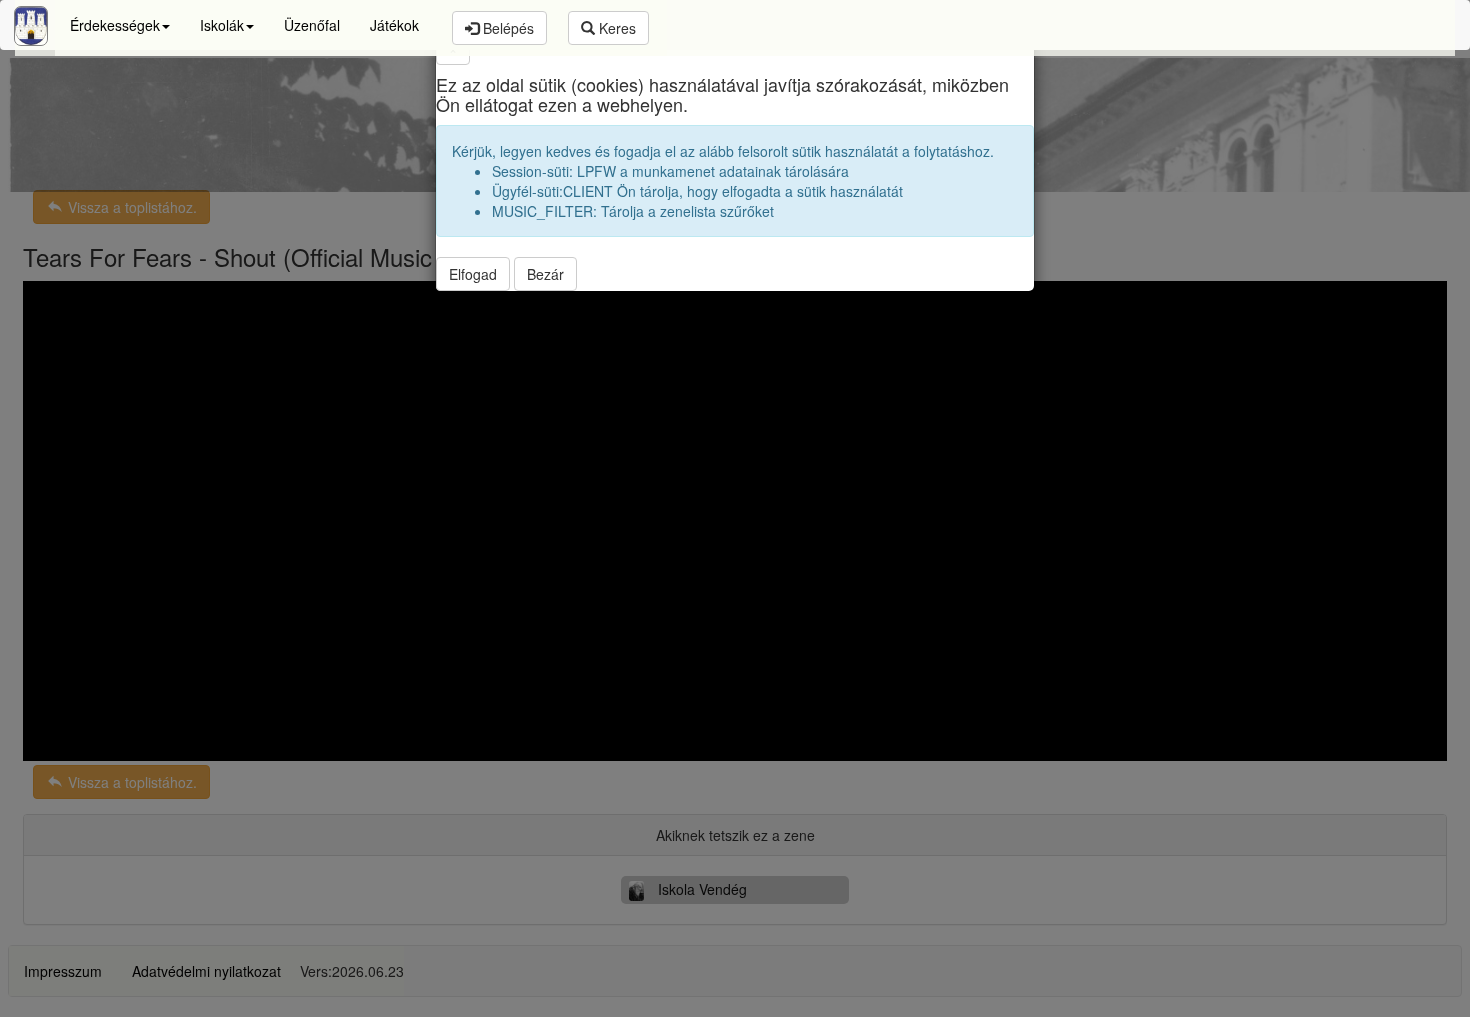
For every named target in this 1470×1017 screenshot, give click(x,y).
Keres (615, 28)
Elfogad (473, 274)
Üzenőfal (312, 25)
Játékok (394, 25)
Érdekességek (115, 25)
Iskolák (222, 25)
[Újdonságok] (31, 26)
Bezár (545, 274)
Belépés (506, 28)
